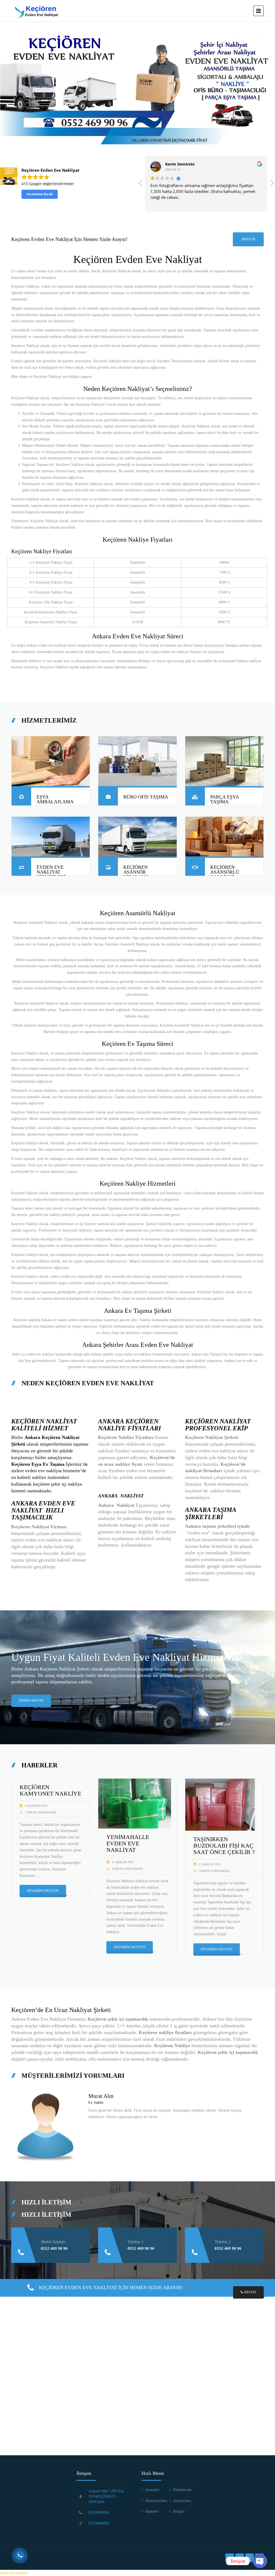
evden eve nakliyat (14, 2573)
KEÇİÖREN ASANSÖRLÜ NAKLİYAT (225, 872)
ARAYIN (248, 239)
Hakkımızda (182, 2490)
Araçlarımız (182, 2501)
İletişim (179, 2511)
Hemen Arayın (31, 1701)
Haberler (152, 2511)
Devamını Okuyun (43, 1891)
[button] (272, 185)
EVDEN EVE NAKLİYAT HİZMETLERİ (51, 872)
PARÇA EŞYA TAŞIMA (225, 799)
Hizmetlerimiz (156, 2501)
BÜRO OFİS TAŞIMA (146, 797)
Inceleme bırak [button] (40, 194)
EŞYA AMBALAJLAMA (55, 799)
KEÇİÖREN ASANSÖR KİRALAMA (136, 872)
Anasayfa (152, 2490)
